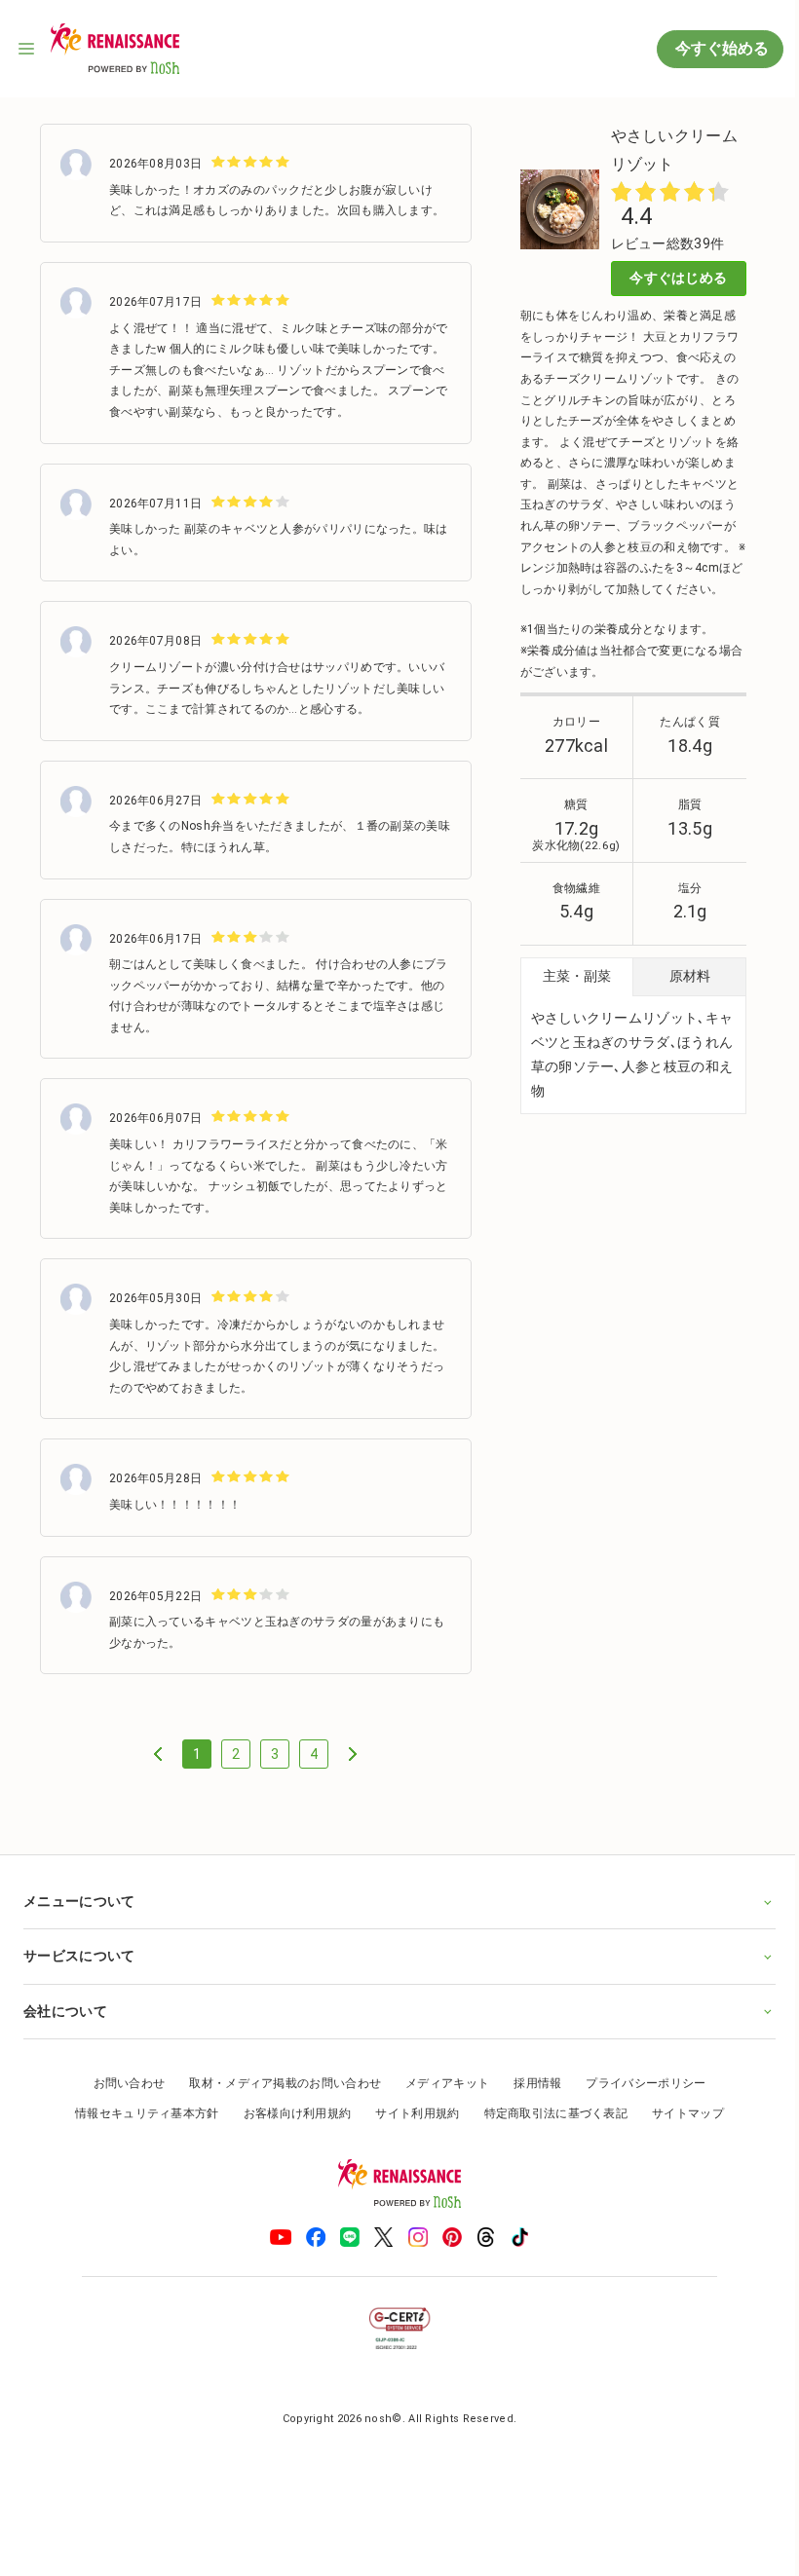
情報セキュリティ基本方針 (140, 2132)
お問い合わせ (122, 2101)
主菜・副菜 (577, 976)
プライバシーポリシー (639, 2101)
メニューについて (79, 1920)
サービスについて (79, 1974)
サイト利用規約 (410, 2132)
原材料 (690, 976)
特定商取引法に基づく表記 (549, 2132)
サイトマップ (681, 2132)
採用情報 (531, 2101)
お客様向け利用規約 (290, 2132)
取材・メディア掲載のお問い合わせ (278, 2101)
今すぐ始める (720, 48)
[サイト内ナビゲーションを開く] (27, 49)
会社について (65, 2029)
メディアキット (440, 2101)
